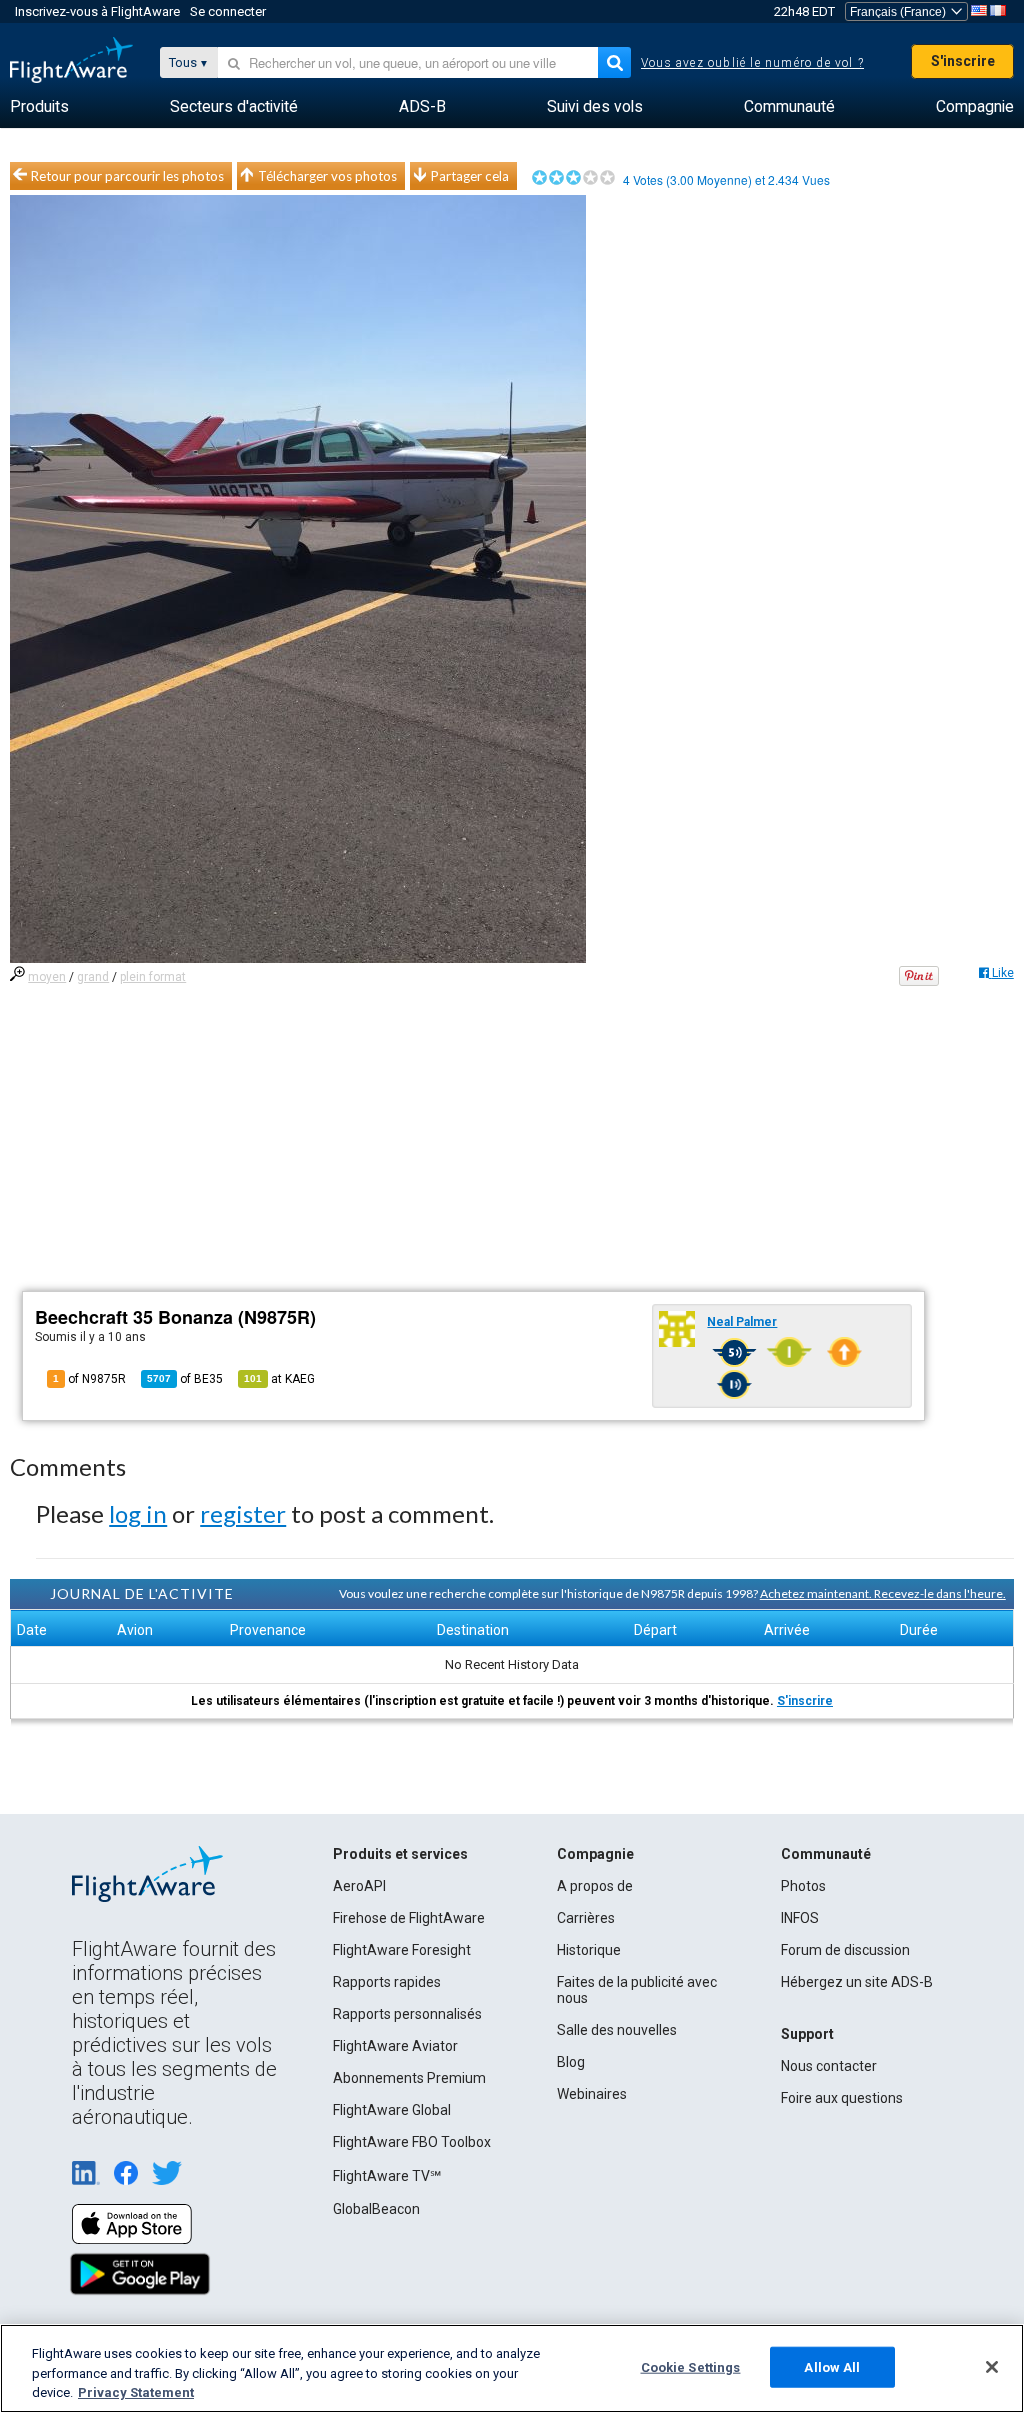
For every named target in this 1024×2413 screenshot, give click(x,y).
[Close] (992, 2367)
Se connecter (228, 11)
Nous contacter (829, 2066)
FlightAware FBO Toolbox (412, 2142)
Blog (571, 2062)
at (279, 1379)
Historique (589, 1950)
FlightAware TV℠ (387, 2176)
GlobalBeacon (376, 2209)
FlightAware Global (392, 2110)
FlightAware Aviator (395, 2046)
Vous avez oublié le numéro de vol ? (752, 63)
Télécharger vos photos (327, 176)
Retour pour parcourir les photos (127, 176)
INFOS (800, 1918)
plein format (153, 977)
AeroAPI (359, 1886)
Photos (803, 1886)
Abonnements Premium (409, 2078)
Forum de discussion (845, 1950)
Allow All (832, 2366)
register (243, 1513)
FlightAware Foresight (402, 1950)
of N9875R (89, 1379)
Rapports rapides (387, 1982)
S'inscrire (963, 61)
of (185, 1379)
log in (138, 1513)
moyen (47, 977)
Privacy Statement (136, 2392)
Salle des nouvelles (617, 2030)
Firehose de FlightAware (409, 1918)
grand (93, 977)
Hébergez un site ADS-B (857, 1982)
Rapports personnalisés (407, 2014)
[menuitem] (39, 107)
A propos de (595, 1886)
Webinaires (592, 2094)
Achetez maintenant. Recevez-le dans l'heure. (883, 1593)
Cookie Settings (691, 2366)
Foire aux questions (842, 2098)
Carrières (586, 1918)
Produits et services (400, 1854)
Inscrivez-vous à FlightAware (97, 11)
